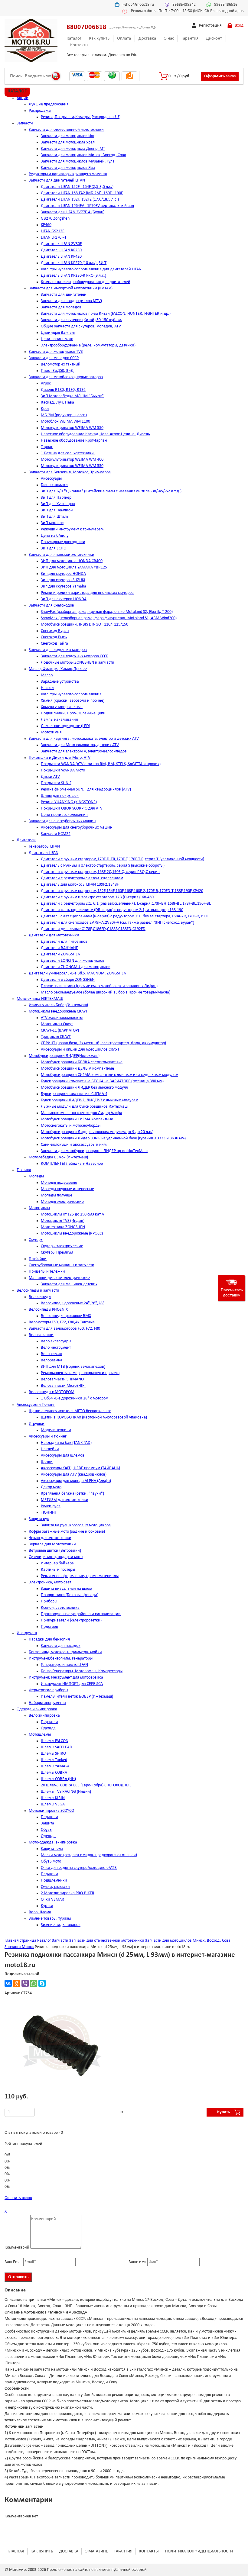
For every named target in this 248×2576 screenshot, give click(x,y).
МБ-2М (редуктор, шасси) (64, 415)
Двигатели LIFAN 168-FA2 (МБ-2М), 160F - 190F (82, 193)
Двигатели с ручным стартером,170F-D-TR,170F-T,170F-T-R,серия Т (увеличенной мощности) (122, 859)
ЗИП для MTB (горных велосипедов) (73, 1367)
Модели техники (56, 1430)
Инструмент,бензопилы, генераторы (61, 1658)
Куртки (47, 1906)
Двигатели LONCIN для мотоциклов (73, 961)
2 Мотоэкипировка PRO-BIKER (68, 1893)
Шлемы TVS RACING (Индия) (66, 1792)
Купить (224, 2112)
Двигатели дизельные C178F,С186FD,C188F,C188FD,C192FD (93, 929)
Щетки (47, 1462)
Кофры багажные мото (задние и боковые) (67, 1532)
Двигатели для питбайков (64, 942)
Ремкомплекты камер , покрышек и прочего (80, 1373)
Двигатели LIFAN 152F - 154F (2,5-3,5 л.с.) (77, 187)
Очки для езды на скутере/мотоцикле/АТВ (79, 1868)
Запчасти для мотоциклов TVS (56, 352)
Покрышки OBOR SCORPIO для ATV (72, 808)
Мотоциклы (39, 1208)
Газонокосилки (54, 485)
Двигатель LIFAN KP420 (61, 257)
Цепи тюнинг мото (57, 339)
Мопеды (36, 1176)
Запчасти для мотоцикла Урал (68, 142)
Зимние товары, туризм (50, 1919)
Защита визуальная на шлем (66, 1589)
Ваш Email (13, 2262)
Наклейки (50, 1449)
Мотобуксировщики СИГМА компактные (77, 1119)
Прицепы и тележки (47, 1272)
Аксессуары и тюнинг (48, 1436)
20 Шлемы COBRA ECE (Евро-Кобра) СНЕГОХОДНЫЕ (86, 1785)
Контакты (79, 45)
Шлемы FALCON (55, 1741)
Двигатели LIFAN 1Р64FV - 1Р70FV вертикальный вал (87, 206)
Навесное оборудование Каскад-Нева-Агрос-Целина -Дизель (95, 434)
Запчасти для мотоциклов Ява (68, 168)
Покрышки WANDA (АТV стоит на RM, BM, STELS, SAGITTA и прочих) (101, 764)
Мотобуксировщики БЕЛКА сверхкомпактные (82, 1062)
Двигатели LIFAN (44, 853)
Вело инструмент (56, 1348)
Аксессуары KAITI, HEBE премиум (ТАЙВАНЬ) (80, 1468)
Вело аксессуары (56, 1341)
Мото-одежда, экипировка (53, 1842)
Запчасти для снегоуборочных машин (62, 821)
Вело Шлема (40, 1912)
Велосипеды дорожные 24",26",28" (73, 1303)
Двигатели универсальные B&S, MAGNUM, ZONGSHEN (78, 973)
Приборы (49, 1601)
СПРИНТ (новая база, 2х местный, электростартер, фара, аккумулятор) (103, 1043)
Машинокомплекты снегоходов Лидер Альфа (82, 1113)
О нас (169, 39)
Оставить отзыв (18, 2198)
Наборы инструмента (47, 1703)
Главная (16, 2551)
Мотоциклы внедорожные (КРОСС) (72, 1233)
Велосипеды (40, 1297)
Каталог (74, 39)
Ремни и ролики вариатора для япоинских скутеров (87, 593)
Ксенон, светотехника (60, 1608)
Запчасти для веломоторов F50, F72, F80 (64, 1329)
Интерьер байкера (57, 1563)
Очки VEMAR (52, 1900)
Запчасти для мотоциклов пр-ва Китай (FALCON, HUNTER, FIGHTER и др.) (106, 314)
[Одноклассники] (17, 1983)
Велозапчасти (41, 1335)
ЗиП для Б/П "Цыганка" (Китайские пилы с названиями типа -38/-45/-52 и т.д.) (111, 491)
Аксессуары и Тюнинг (36, 1405)
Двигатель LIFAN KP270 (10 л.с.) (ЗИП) (74, 263)
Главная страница (20, 1941)
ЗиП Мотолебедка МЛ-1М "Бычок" (72, 396)
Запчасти (25, 123)
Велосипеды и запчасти (38, 1291)
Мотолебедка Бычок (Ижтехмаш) (58, 1157)
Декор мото (51, 1487)
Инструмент (27, 1633)
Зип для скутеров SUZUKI (63, 580)
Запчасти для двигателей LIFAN (57, 180)
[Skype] (42, 1983)
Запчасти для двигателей (64, 295)
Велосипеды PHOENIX (48, 1310)
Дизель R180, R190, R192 (63, 390)
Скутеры (36, 1240)
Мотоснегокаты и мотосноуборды (71, 1126)
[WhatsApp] (34, 1983)
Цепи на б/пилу (55, 536)
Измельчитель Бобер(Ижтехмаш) (58, 1005)
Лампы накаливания (59, 720)
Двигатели (26, 840)
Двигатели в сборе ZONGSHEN (68, 980)
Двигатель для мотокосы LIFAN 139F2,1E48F (80, 885)
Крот (45, 409)
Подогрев (49, 1627)
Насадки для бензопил (49, 1639)
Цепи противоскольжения (64, 815)
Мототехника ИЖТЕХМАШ (40, 999)
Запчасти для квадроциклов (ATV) (71, 301)
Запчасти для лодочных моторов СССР (75, 656)
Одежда (48, 1728)
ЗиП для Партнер (56, 498)
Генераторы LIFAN (44, 847)
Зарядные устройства (60, 682)
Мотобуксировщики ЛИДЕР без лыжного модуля (84, 1088)
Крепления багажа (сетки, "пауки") (72, 1494)
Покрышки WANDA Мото (63, 770)
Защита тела (52, 1849)
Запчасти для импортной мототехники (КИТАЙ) (71, 288)
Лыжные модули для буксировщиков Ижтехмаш (84, 1107)
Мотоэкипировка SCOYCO (51, 1811)
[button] (114, 2011)
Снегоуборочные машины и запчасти (62, 1265)
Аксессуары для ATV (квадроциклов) (74, 1475)
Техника (24, 1170)
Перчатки (49, 1722)
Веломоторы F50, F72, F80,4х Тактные (62, 1322)
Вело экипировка (44, 1716)
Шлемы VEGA (53, 1804)
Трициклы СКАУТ (56, 1037)
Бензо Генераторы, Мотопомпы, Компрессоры (82, 1671)
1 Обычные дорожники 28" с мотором (75, 1398)
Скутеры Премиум (57, 1253)
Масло (47, 675)
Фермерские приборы (48, 1690)
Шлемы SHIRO (53, 1754)
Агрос (46, 383)
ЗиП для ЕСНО (54, 548)
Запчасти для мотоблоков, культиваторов (66, 377)
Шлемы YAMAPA (55, 1766)
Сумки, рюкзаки (55, 1887)
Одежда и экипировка (37, 1709)
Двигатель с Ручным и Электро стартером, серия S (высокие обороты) (103, 866)
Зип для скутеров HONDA (63, 574)
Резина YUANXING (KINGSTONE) (69, 802)
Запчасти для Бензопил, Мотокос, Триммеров (70, 472)
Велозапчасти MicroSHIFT (64, 1386)
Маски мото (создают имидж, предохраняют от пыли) (89, 1855)
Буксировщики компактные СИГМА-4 (74, 1094)
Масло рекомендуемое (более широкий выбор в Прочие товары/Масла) (106, 992)
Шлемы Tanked (54, 1760)
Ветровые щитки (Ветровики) (55, 1551)
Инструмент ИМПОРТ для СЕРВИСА (72, 1684)
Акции (23, 98)
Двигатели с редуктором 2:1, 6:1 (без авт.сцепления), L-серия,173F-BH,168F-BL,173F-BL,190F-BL (126, 904)
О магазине (96, 2551)
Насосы (47, 688)
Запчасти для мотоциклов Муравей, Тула (78, 161)
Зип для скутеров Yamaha (64, 586)
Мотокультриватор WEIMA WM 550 (72, 428)
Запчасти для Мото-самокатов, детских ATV (80, 745)
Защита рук (39, 1519)
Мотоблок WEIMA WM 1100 (65, 422)
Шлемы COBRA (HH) (58, 1779)
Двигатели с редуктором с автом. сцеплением (82, 878)
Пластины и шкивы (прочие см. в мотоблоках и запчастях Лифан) (99, 986)
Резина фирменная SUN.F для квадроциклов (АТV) (86, 789)
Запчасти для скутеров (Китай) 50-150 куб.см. (82, 320)
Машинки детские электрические (59, 1278)
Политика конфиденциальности (199, 2551)
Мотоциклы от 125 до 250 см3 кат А (72, 1214)
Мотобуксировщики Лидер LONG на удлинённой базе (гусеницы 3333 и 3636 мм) (113, 1138)
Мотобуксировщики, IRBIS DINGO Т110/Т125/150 (85, 625)
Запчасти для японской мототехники (62, 555)
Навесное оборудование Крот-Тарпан (74, 441)
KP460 (46, 225)
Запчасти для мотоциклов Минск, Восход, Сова (83, 155)
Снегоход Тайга (54, 644)
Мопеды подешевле (59, 1183)
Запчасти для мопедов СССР (54, 358)
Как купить (99, 39)
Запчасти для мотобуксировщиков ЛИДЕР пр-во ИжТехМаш (94, 1151)
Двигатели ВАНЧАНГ (59, 948)
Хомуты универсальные (62, 707)
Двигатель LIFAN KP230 (61, 250)
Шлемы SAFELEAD (57, 1747)
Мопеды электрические (62, 1202)
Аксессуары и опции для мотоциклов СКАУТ (80, 1050)
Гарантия (190, 39)
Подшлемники (54, 1880)
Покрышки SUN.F (56, 783)
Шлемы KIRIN (53, 1798)
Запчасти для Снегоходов (51, 605)
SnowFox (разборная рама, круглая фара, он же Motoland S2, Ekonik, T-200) (107, 612)
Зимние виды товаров (61, 1925)
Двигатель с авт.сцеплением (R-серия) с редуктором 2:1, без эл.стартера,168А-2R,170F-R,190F (125, 916)
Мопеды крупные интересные (67, 1189)
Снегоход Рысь (54, 637)
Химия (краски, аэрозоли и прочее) (73, 701)
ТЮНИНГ (49, 1513)
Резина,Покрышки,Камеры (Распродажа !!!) (81, 117)
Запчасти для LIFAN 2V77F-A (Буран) (73, 212)
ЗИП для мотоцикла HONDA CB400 (72, 561)
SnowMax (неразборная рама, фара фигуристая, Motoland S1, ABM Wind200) (109, 618)
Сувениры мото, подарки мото (56, 1557)
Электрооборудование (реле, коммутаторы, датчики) (88, 345)
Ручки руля (51, 1506)
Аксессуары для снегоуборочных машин (77, 828)
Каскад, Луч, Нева (57, 403)
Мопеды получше (57, 1195)
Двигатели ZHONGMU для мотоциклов (76, 967)
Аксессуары (51, 479)
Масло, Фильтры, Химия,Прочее (58, 669)
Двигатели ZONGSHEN (61, 954)
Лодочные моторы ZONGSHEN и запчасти (78, 663)
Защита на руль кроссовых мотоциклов (76, 1525)
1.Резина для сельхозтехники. (68, 453)
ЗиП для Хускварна (58, 504)
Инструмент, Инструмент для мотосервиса (66, 1678)
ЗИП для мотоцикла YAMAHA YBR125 (74, 567)
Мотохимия (51, 732)
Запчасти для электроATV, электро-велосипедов (84, 751)
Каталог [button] (17, 91)
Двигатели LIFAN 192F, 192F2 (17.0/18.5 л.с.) (80, 200)
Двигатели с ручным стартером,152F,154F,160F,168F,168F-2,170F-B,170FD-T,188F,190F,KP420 (122, 891)
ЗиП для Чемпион (57, 510)
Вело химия (51, 1354)
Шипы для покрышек (60, 796)
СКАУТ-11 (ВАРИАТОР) (60, 1030)
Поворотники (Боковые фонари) (70, 1595)
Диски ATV (50, 777)
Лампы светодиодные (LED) (65, 726)
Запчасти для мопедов (61, 307)
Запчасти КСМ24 (56, 834)
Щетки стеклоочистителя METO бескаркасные (70, 1411)
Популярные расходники (63, 542)
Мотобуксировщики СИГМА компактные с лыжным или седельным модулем (109, 1075)
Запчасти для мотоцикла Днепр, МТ (73, 149)
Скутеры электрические (62, 1246)
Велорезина (52, 1360)
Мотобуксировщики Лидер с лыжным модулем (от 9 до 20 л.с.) (97, 1132)
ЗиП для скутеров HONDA (64, 599)
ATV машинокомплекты (62, 1018)
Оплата (124, 39)
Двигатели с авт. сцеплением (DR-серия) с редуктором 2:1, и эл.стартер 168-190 (112, 910)
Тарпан (47, 447)
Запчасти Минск (19, 1947)
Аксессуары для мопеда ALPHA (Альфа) (76, 1481)
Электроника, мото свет (50, 1582)
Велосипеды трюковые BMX (66, 1316)
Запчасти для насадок (61, 1646)
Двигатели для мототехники (54, 935)
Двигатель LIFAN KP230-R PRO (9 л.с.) (73, 276)
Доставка (147, 39)
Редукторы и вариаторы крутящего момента (68, 174)
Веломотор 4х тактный (61, 364)
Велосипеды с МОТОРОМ (52, 1392)
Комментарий (17, 2248)
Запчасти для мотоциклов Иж (67, 136)
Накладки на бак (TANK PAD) (66, 1443)
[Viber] (25, 1983)
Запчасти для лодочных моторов (58, 650)
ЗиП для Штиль (55, 517)
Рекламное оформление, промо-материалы (80, 1576)
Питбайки (38, 1259)
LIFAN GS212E (53, 231)
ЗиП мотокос (52, 523)
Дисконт (214, 39)
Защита (47, 1823)
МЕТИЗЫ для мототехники (65, 1500)
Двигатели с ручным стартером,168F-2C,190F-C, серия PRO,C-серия (100, 872)
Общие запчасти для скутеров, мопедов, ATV (81, 326)
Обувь (46, 1830)
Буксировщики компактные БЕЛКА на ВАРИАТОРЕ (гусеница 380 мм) (102, 1081)
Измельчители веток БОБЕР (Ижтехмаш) (77, 1697)
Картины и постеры (58, 1570)
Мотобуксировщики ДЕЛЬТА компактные (77, 1069)
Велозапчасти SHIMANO (62, 1379)
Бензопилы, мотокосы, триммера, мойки (65, 1652)
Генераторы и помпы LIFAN (64, 1665)
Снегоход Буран (55, 631)
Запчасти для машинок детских (69, 1284)
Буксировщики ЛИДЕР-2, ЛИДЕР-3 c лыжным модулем (90, 1100)
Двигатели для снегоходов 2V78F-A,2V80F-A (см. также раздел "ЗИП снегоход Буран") (117, 923)
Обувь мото (51, 1861)
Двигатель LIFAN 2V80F (61, 244)
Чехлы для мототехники (50, 1538)
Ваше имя (137, 2262)
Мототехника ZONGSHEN (63, 1227)
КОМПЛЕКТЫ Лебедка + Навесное (72, 1164)
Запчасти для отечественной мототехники (66, 130)
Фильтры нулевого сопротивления (71, 694)
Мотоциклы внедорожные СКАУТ (58, 1011)
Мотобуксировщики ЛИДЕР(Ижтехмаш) (64, 1056)
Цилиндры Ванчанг (58, 333)
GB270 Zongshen (55, 219)
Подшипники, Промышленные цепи (73, 713)
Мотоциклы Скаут (57, 1024)
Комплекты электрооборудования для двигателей (86, 282)
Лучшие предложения (49, 104)
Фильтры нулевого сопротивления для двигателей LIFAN (91, 269)
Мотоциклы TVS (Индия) (63, 1221)
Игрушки (37, 1424)
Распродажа (40, 111)
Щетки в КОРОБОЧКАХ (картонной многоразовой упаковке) (94, 1417)
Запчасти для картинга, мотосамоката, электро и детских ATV (84, 739)
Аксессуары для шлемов (63, 1455)
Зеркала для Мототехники (52, 1544)
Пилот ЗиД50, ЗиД (57, 371)
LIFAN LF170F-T (54, 238)
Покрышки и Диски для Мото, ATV (60, 758)
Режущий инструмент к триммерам (72, 529)
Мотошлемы (40, 1735)
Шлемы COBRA (54, 1773)
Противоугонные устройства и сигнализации (81, 1614)
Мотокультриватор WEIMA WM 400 (72, 460)
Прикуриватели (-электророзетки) (71, 1620)
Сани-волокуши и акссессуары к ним (74, 1145)
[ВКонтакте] (8, 1983)
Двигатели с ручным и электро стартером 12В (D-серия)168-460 (97, 897)
